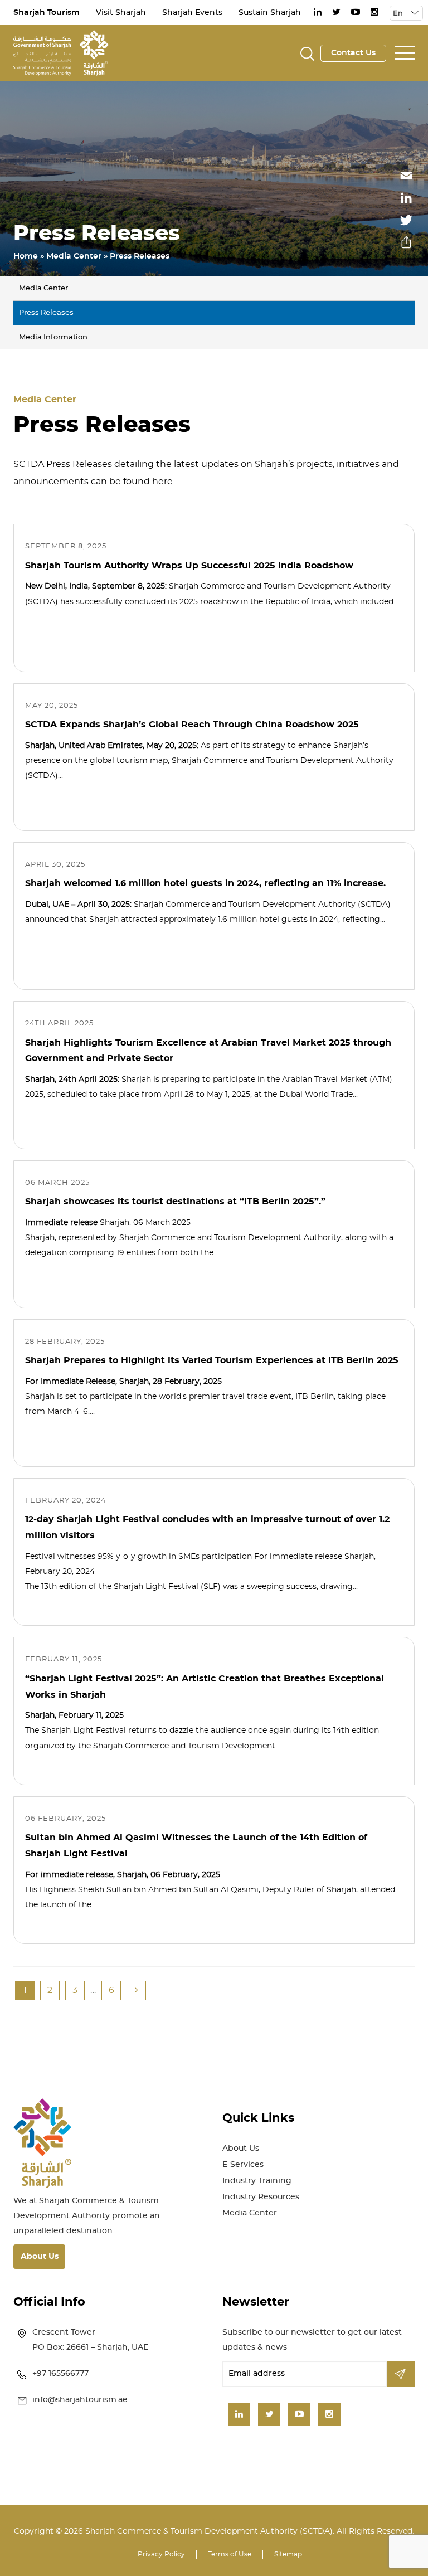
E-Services (243, 2165)
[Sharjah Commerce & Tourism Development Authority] (61, 51)
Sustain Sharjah (270, 13)
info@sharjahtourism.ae (80, 2400)
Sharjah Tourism (47, 13)
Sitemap (288, 2554)
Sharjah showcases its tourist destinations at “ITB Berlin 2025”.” (175, 1202)
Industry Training (257, 2181)
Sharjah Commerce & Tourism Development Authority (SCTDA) (209, 2531)
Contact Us (353, 53)
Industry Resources (261, 2197)
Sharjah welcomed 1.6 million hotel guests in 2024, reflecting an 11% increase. (205, 883)
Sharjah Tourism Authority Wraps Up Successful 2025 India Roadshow (189, 566)
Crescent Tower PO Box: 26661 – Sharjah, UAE (90, 2340)
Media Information (53, 337)
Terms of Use (230, 2554)
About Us (40, 2257)
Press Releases (46, 313)
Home (26, 256)
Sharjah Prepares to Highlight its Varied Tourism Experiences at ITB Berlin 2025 (212, 1360)
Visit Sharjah (121, 13)
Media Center (74, 256)
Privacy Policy (161, 2554)
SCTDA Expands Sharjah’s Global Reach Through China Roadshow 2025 (192, 725)
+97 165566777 (60, 2374)
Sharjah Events (192, 13)
